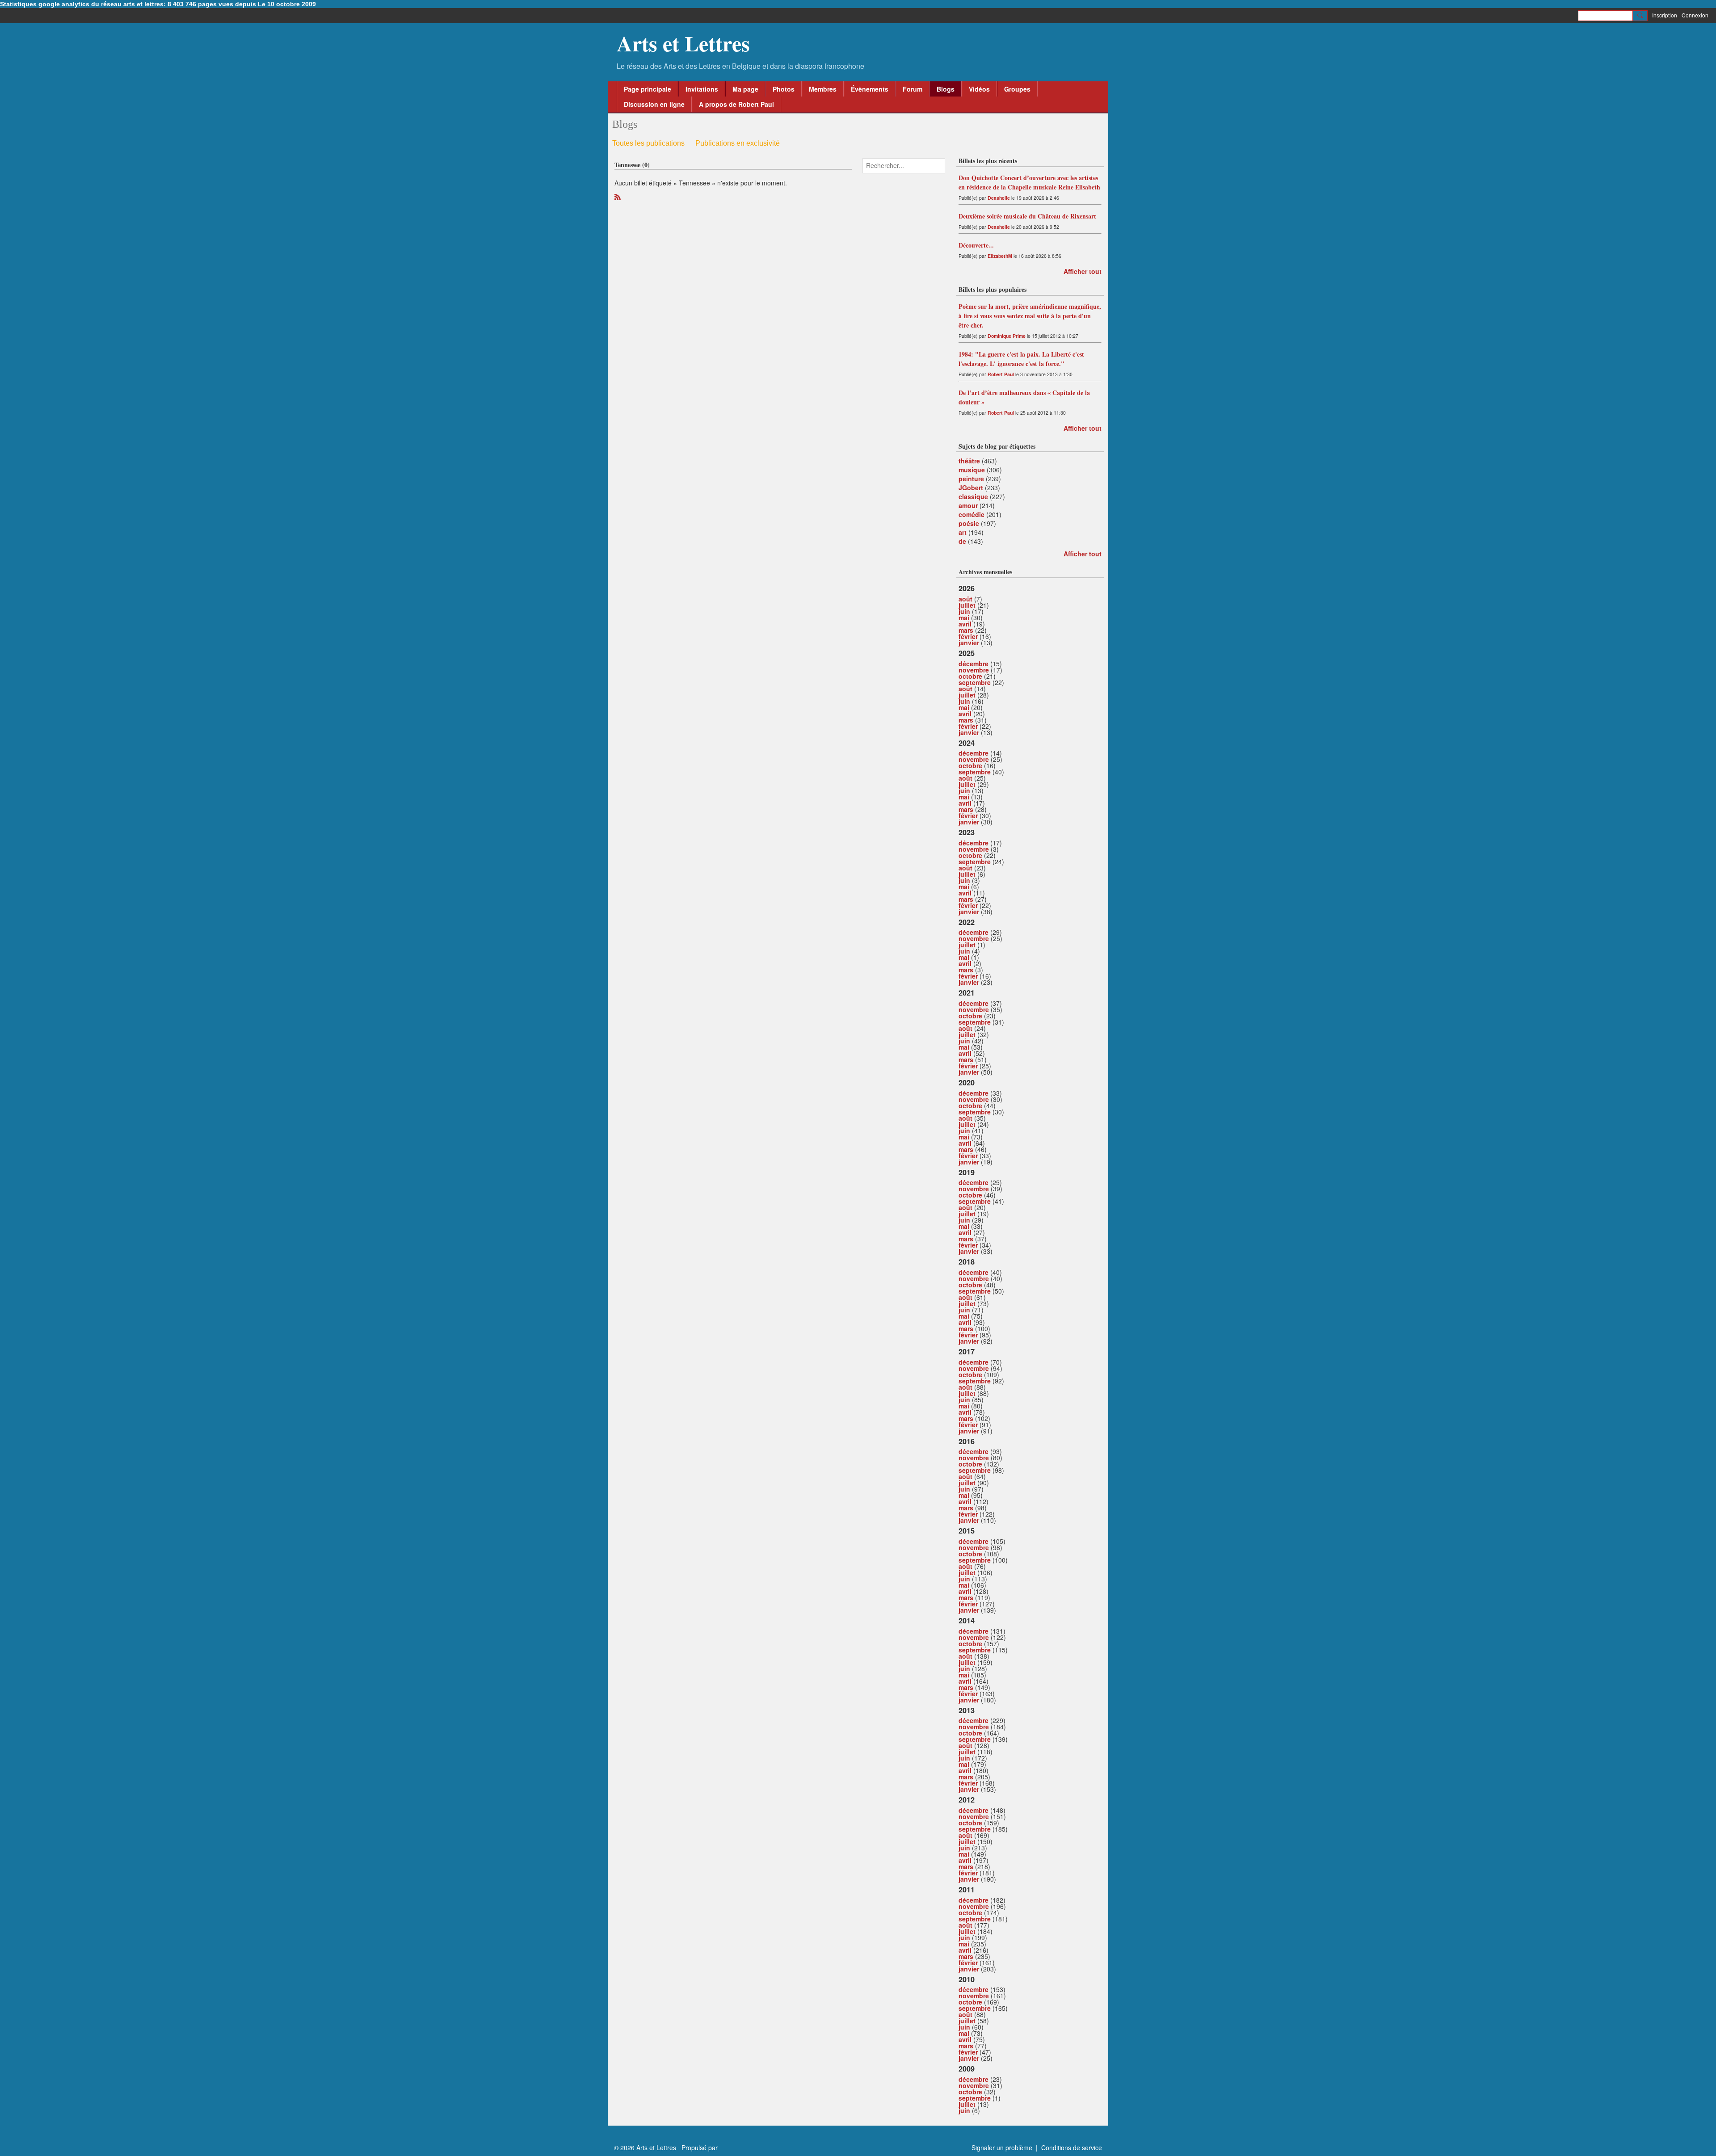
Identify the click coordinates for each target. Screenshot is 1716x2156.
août (965, 599)
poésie (969, 523)
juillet (967, 605)
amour (968, 505)
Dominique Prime (1007, 336)
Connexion (1695, 15)
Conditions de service (1072, 2148)
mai (964, 618)
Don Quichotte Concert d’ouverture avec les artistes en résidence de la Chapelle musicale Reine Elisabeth (1029, 182)
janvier (969, 643)
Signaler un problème (1002, 2148)
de (962, 541)
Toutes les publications (648, 143)
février (968, 636)
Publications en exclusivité (738, 143)
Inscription (1665, 15)
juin (964, 611)
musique (972, 470)
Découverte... (976, 245)
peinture (971, 479)
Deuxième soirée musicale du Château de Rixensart (1027, 216)
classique (973, 496)
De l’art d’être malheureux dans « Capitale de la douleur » (1024, 397)
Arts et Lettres (683, 43)
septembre (975, 682)
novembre (974, 670)
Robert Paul (1001, 374)
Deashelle (999, 198)
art (963, 532)
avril (965, 624)
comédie (972, 514)
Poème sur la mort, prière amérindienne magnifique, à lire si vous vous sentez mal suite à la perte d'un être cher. (1030, 316)
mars (966, 630)
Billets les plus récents (988, 161)
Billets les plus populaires (993, 289)
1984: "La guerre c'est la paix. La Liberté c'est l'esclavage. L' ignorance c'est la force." (1021, 359)
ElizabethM (1000, 256)
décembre (974, 664)
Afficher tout (1083, 271)
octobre (970, 676)
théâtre (969, 461)
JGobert (971, 488)
